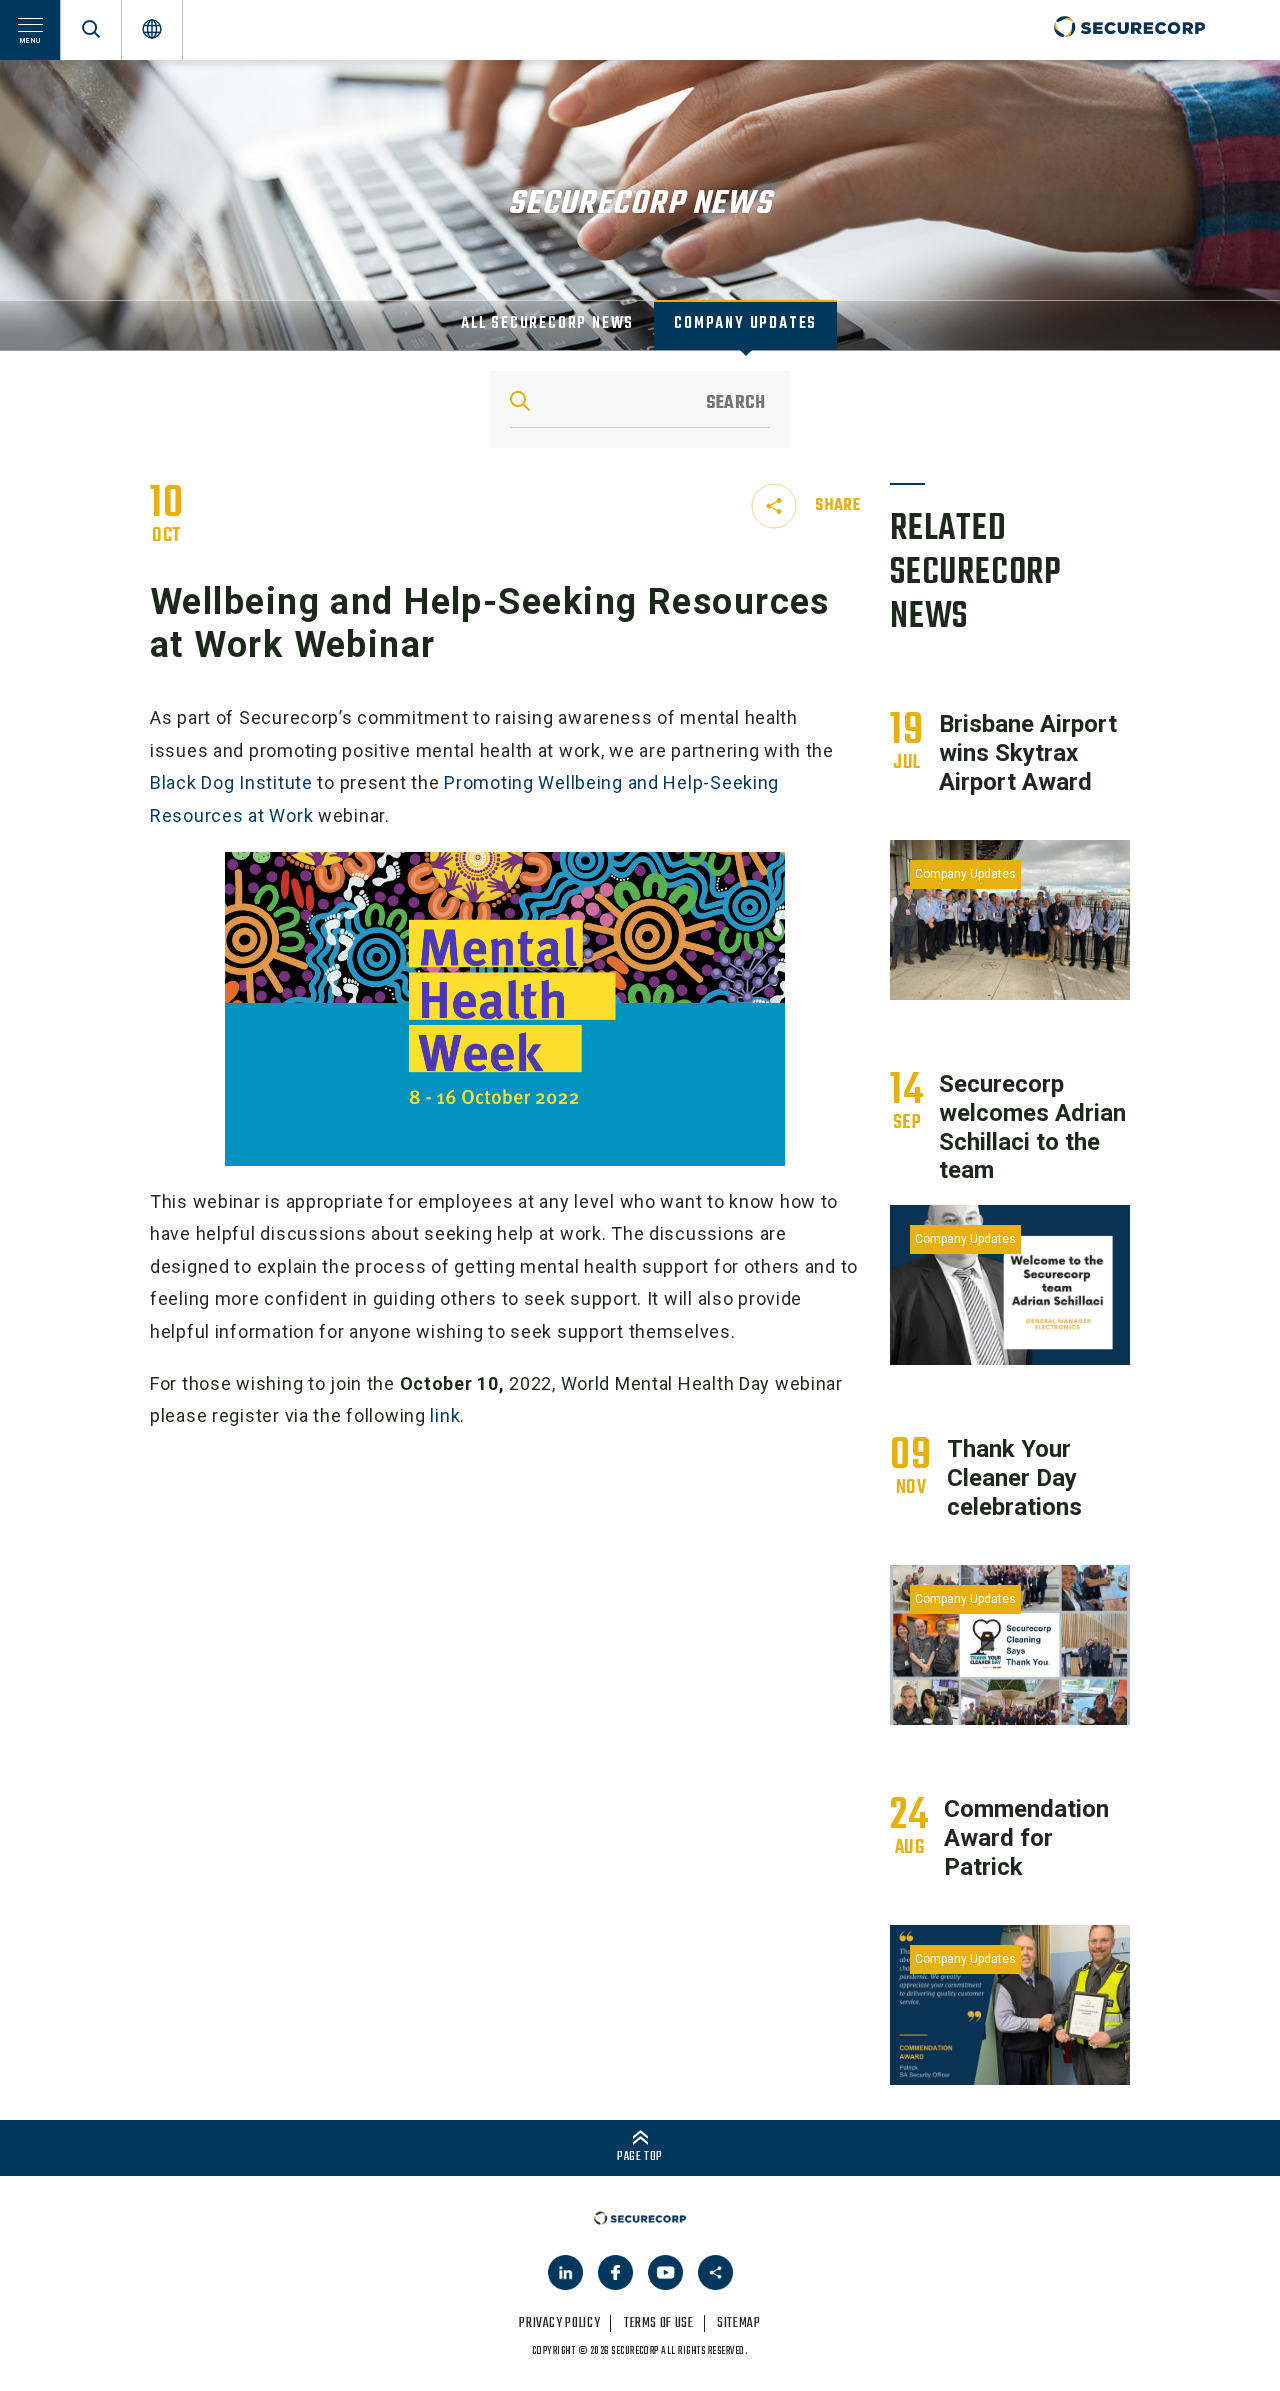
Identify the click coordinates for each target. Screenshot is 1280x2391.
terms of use (659, 2323)
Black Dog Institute (231, 782)
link (445, 1415)
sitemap (738, 2323)
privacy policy (559, 2323)
